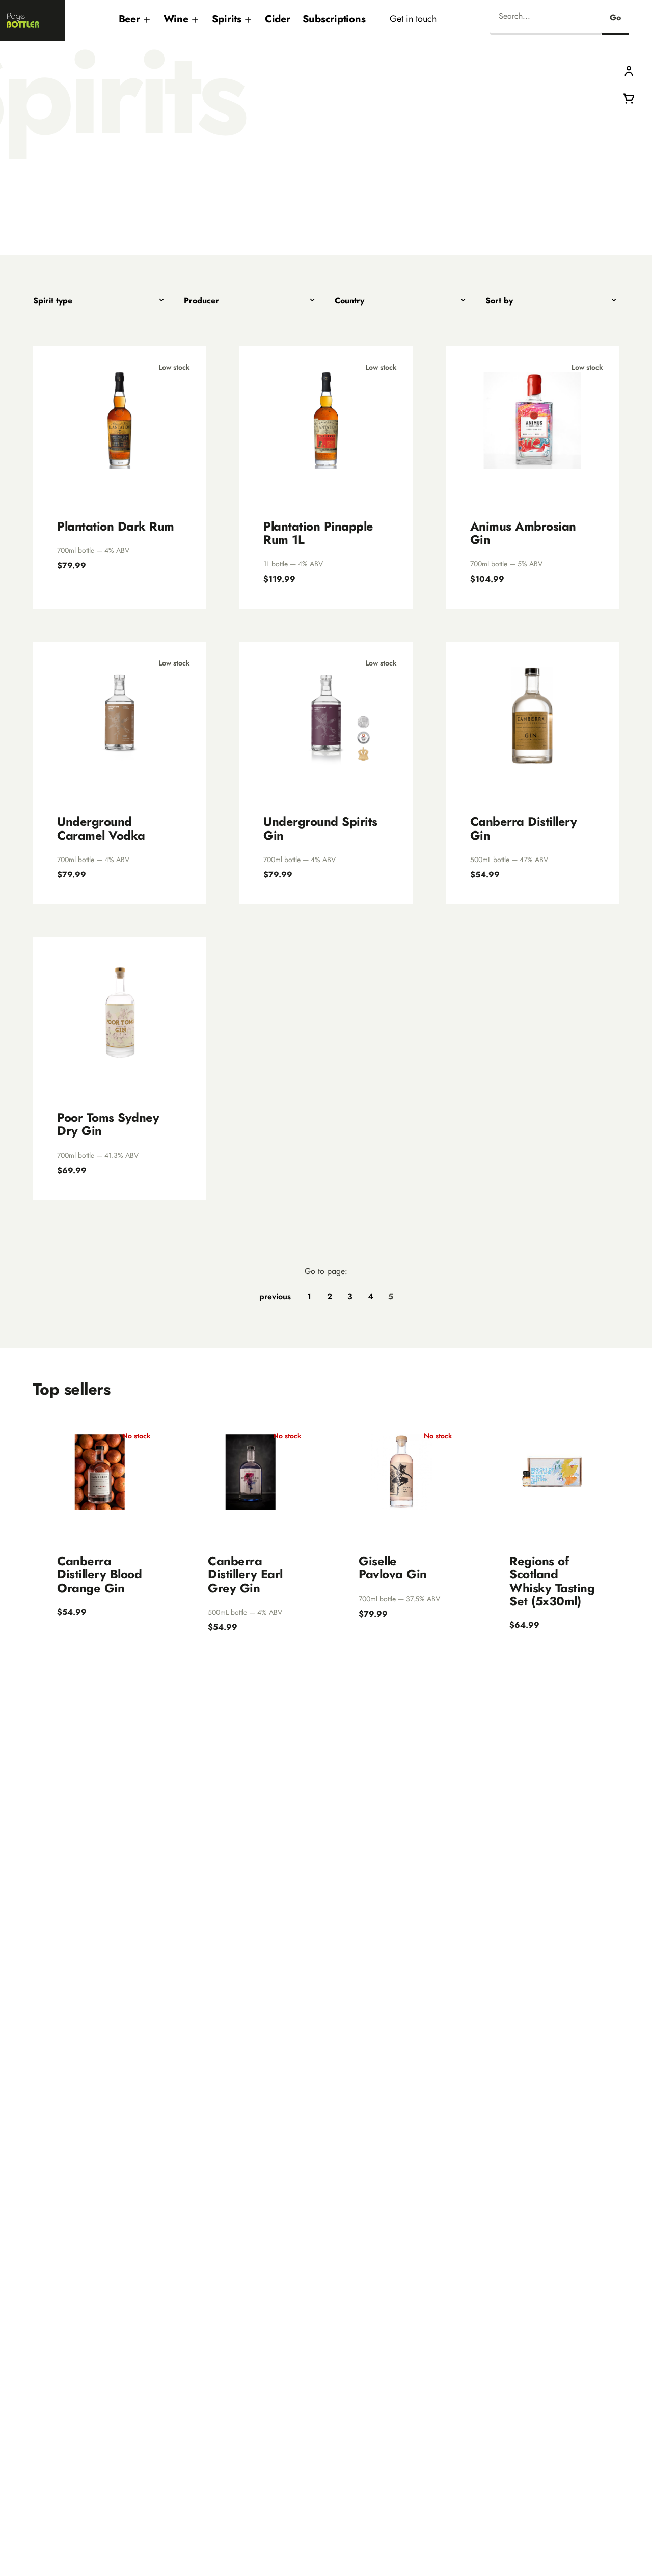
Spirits (227, 19)
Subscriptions (334, 19)
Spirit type (53, 301)
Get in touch (413, 19)
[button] (629, 71)
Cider (278, 19)
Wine (176, 19)
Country (349, 301)
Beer (129, 19)
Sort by (499, 301)
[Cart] (629, 98)
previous (275, 1297)
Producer (201, 301)
